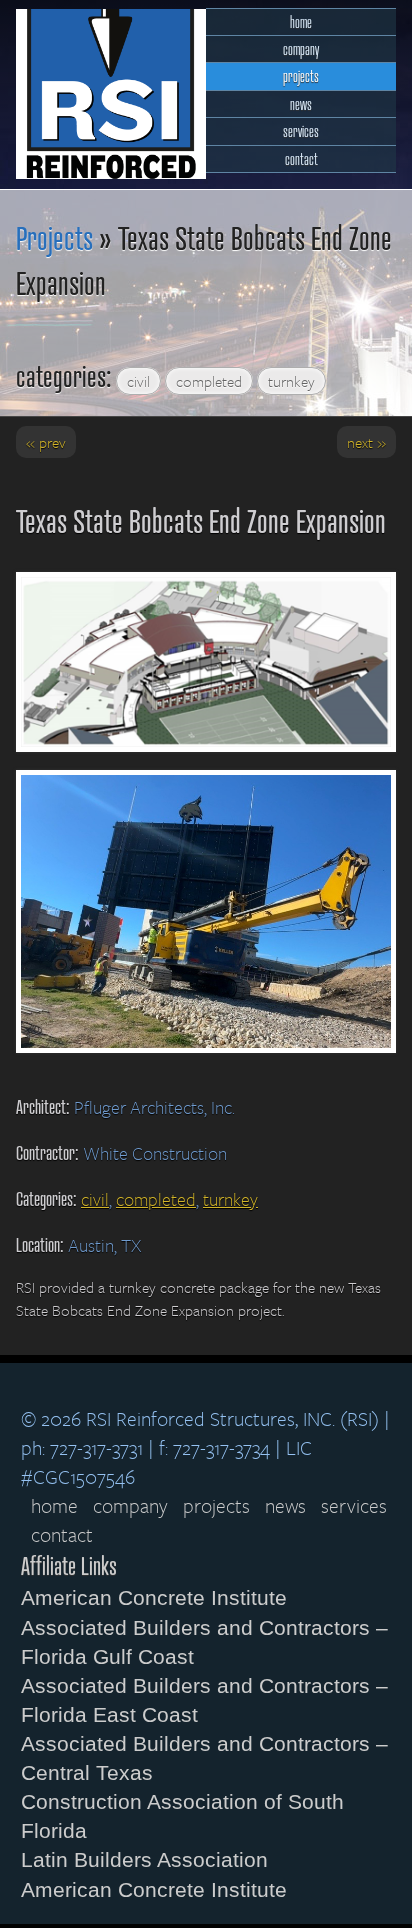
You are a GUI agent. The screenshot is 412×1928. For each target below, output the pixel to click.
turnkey (291, 381)
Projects (54, 237)
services (301, 130)
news (301, 103)
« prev (46, 442)
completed (209, 381)
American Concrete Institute (154, 1597)
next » (366, 442)
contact (301, 158)
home (301, 21)
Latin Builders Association (144, 1859)
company (301, 48)
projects (301, 75)
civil (138, 381)
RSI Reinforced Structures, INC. (111, 94)
